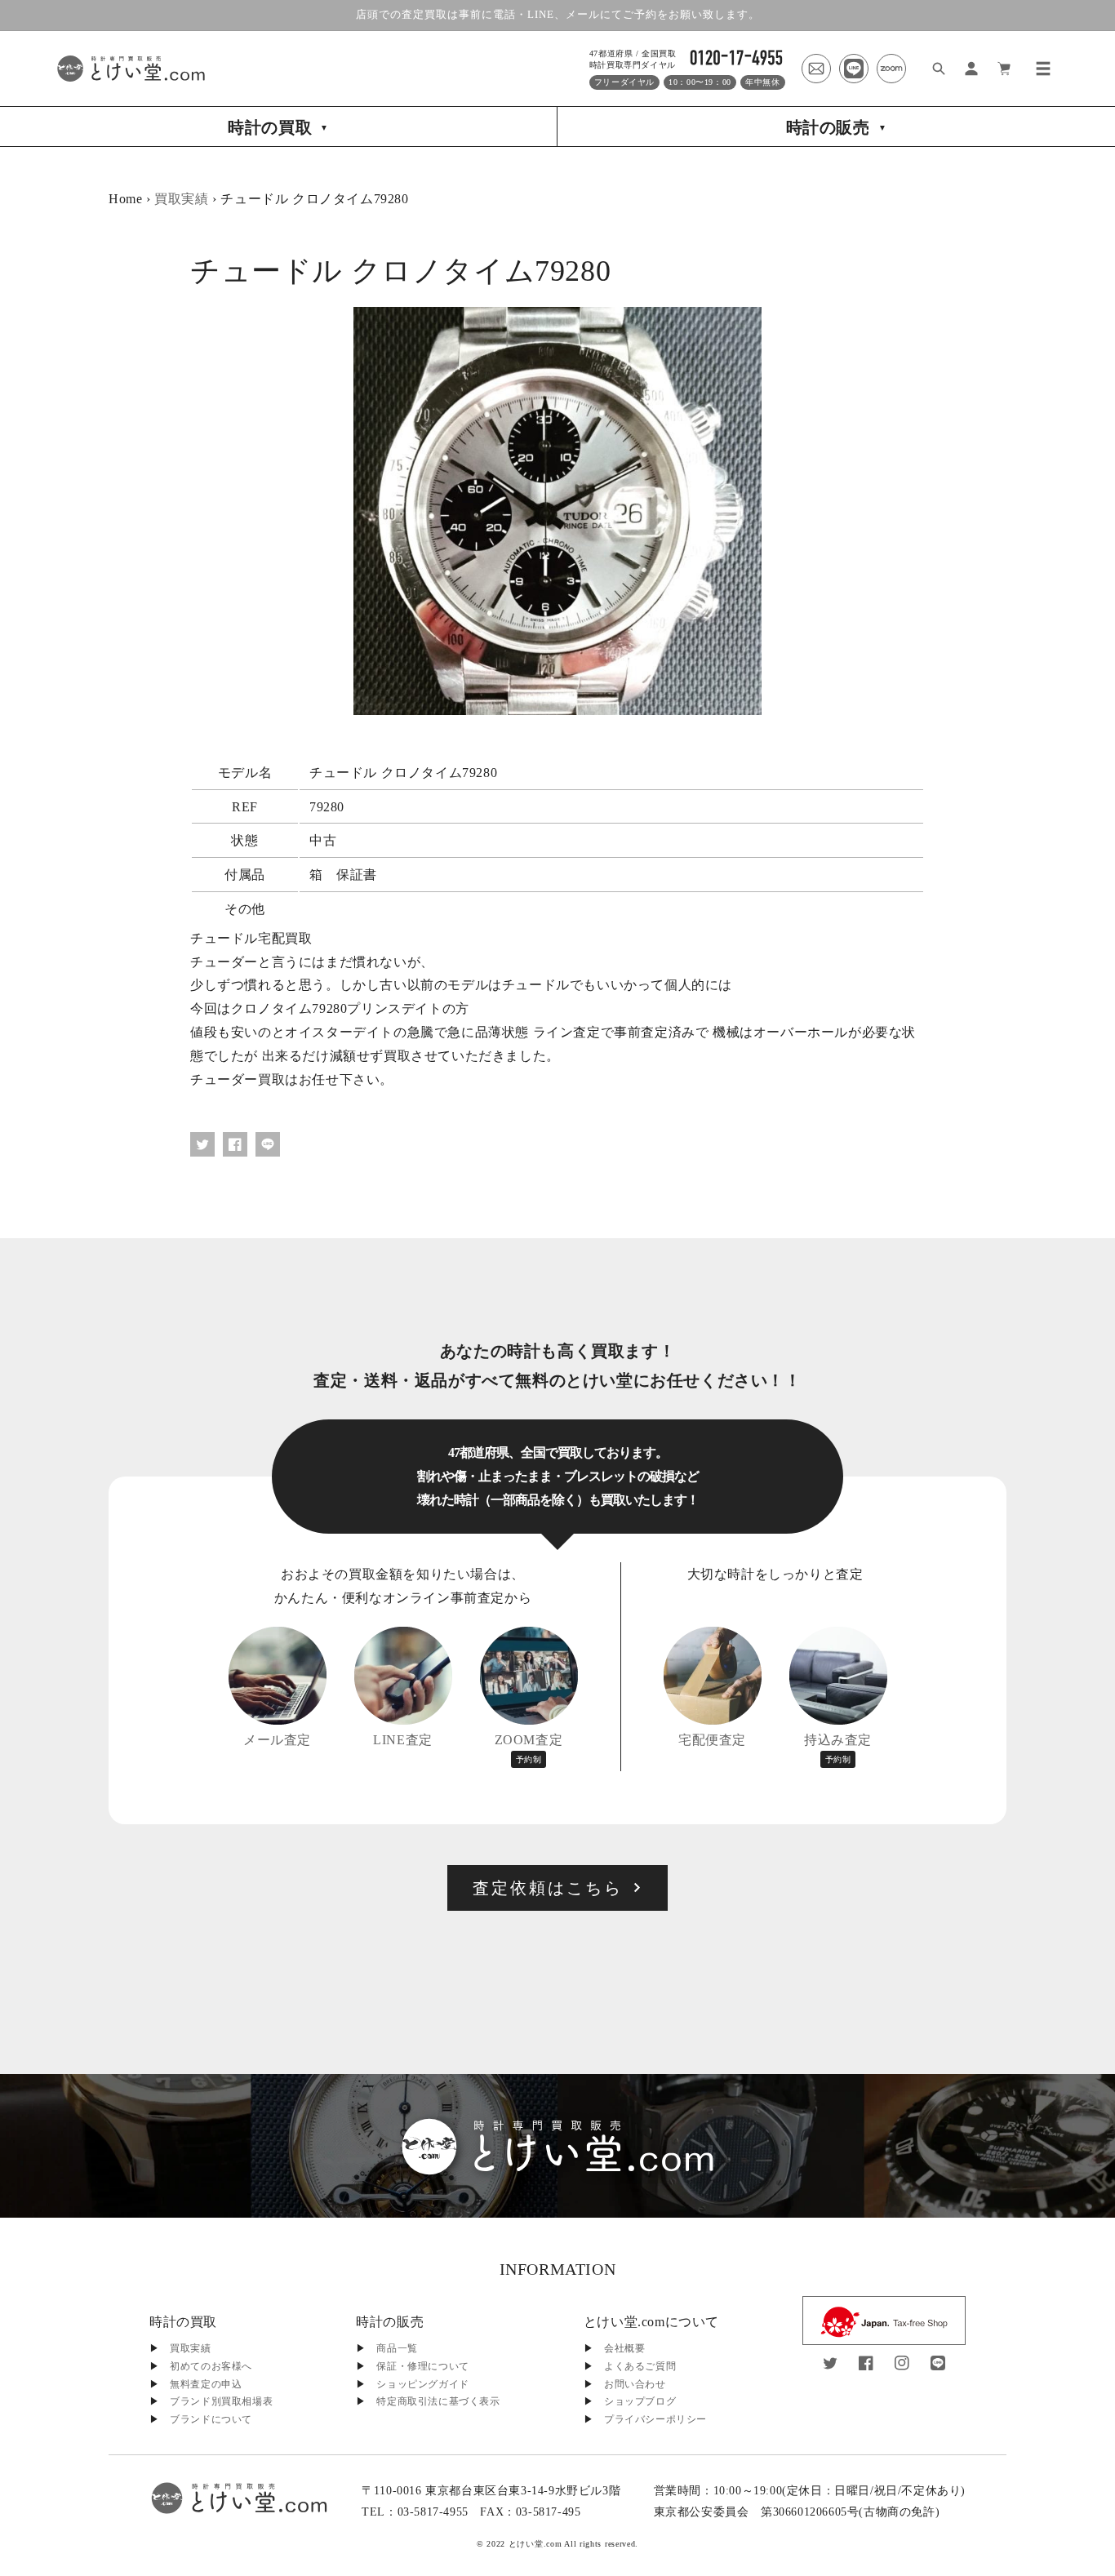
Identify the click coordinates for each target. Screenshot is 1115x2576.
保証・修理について (422, 2366)
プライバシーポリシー (655, 2419)
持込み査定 (838, 1748)
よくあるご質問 (640, 2366)
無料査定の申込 (206, 2384)
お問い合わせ (635, 2384)
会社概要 (624, 2348)
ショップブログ (640, 2401)
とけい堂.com (535, 2544)
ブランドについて (211, 2419)
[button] (1043, 69)
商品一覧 (397, 2348)
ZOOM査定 (529, 1748)
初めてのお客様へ (211, 2366)
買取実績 (181, 199)
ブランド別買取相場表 (221, 2401)
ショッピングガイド (422, 2384)
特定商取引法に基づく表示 (438, 2401)
